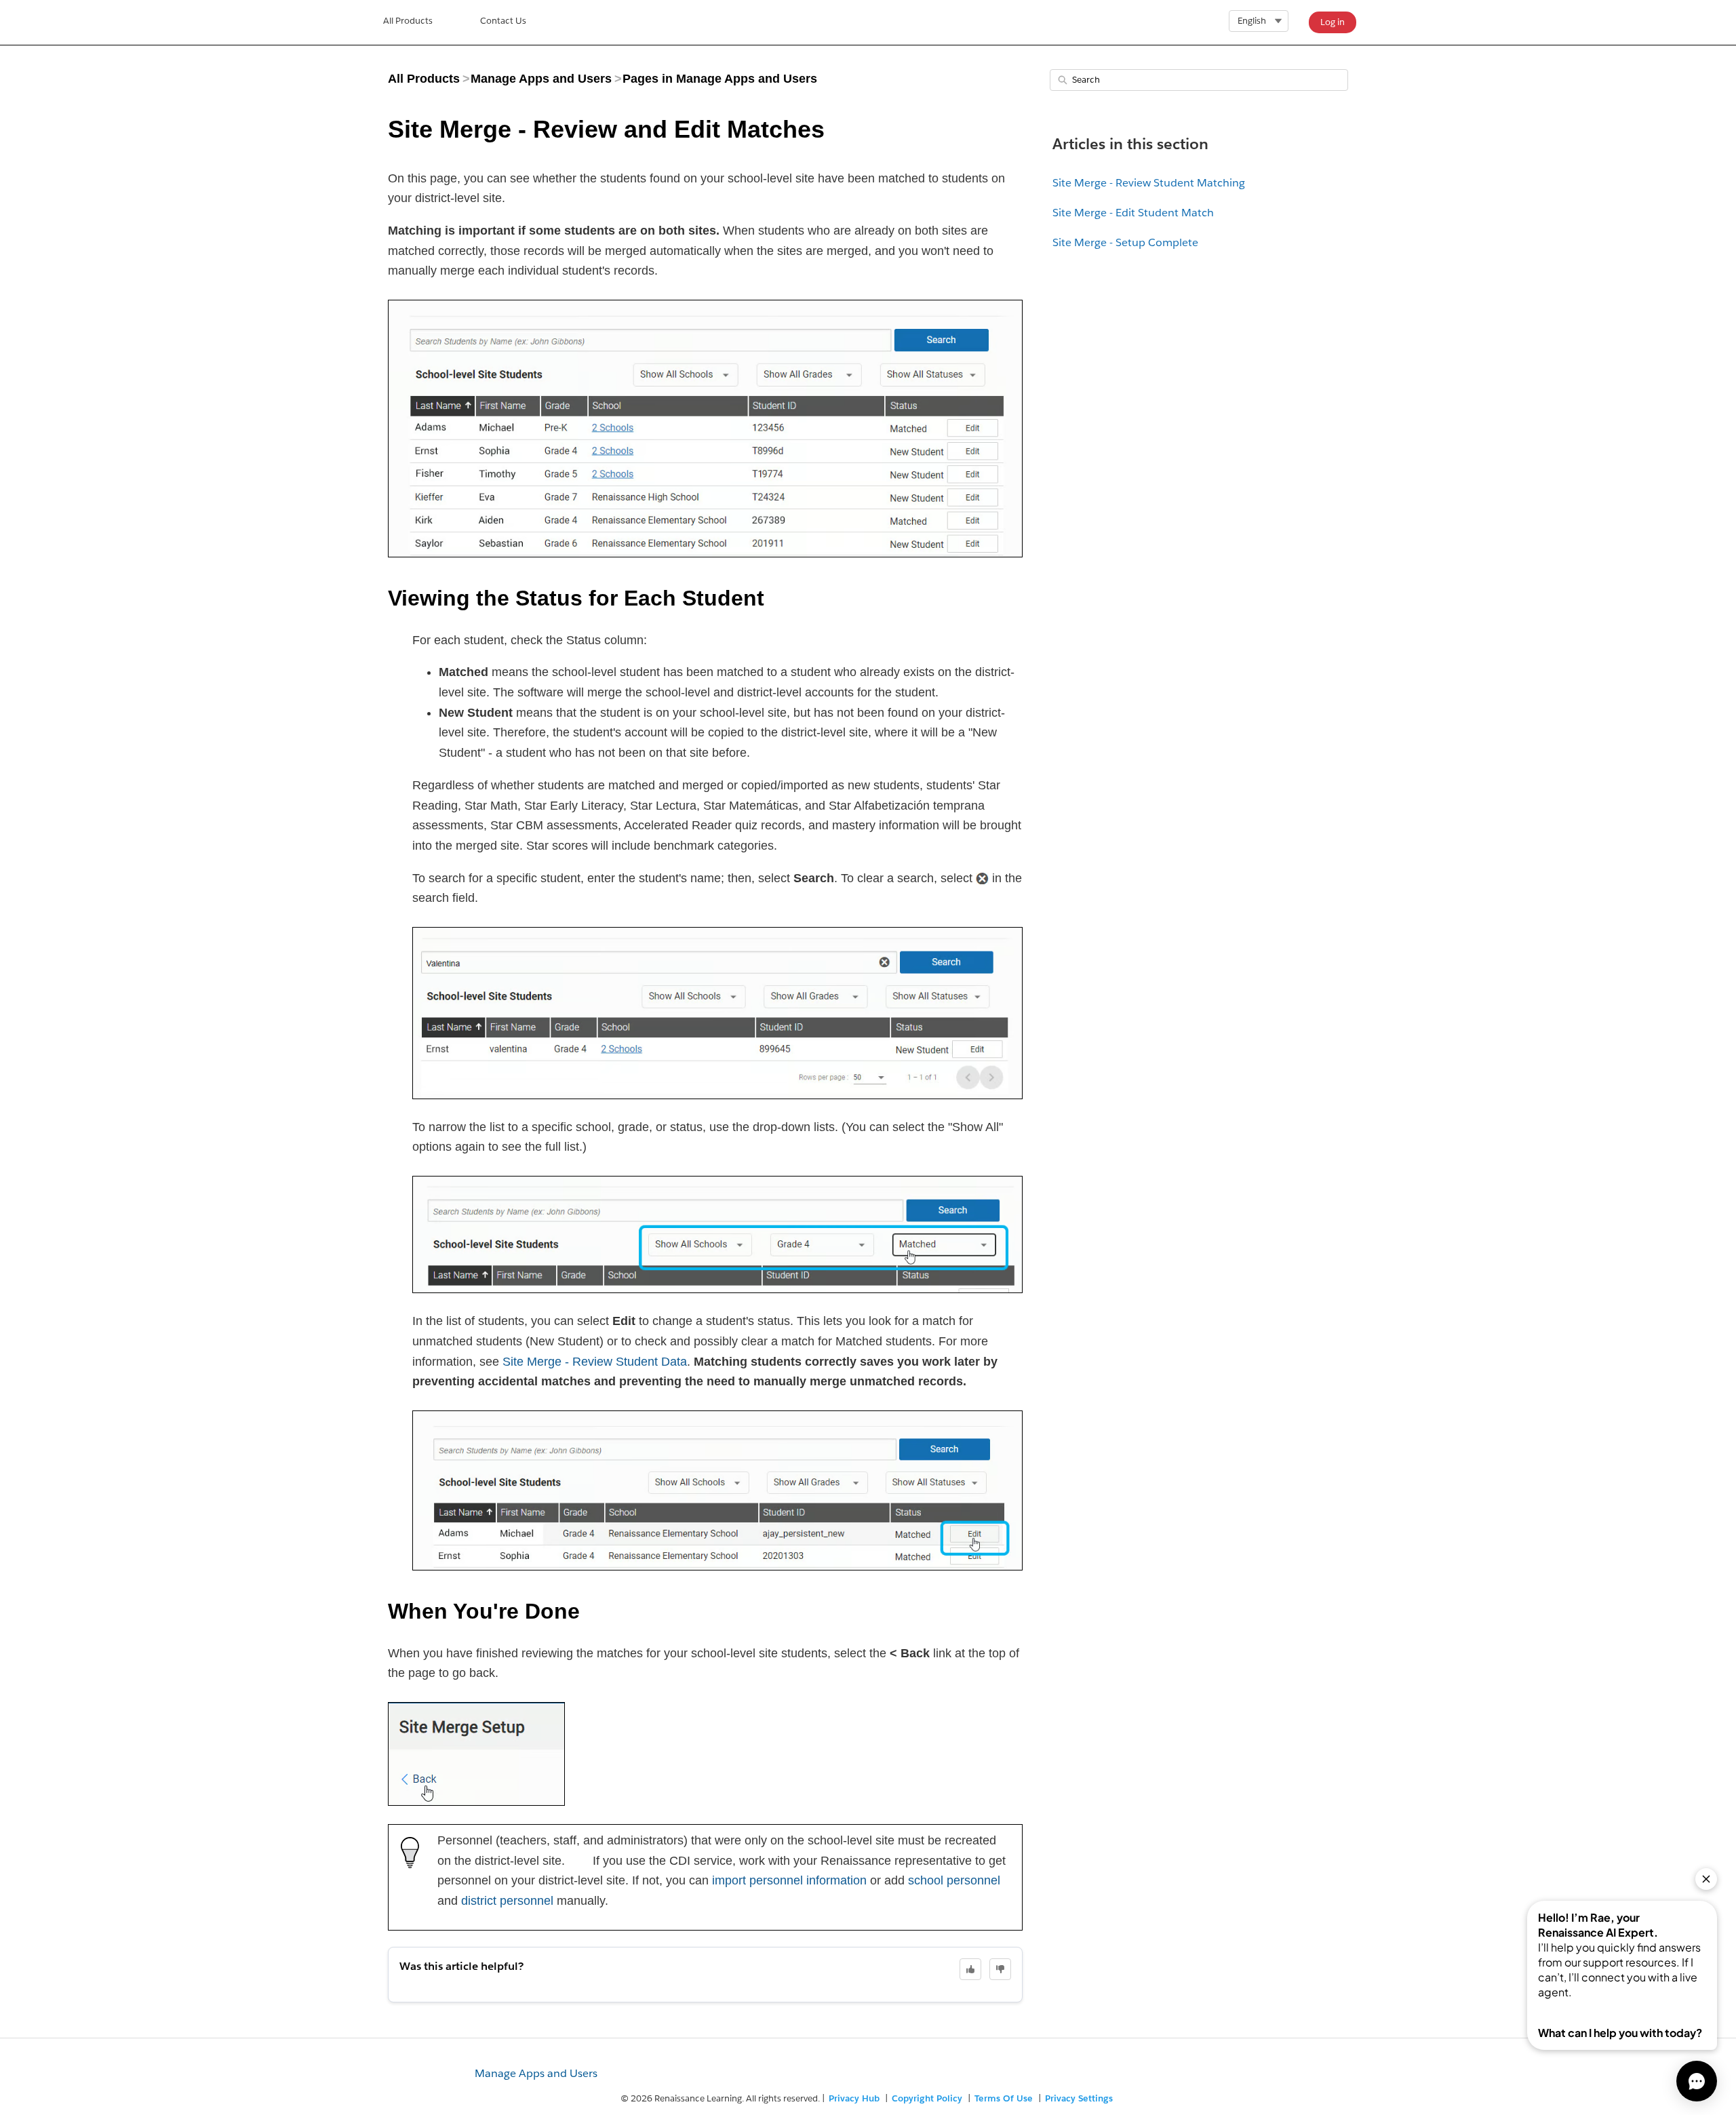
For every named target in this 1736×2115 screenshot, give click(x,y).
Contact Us (503, 21)
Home (408, 22)
